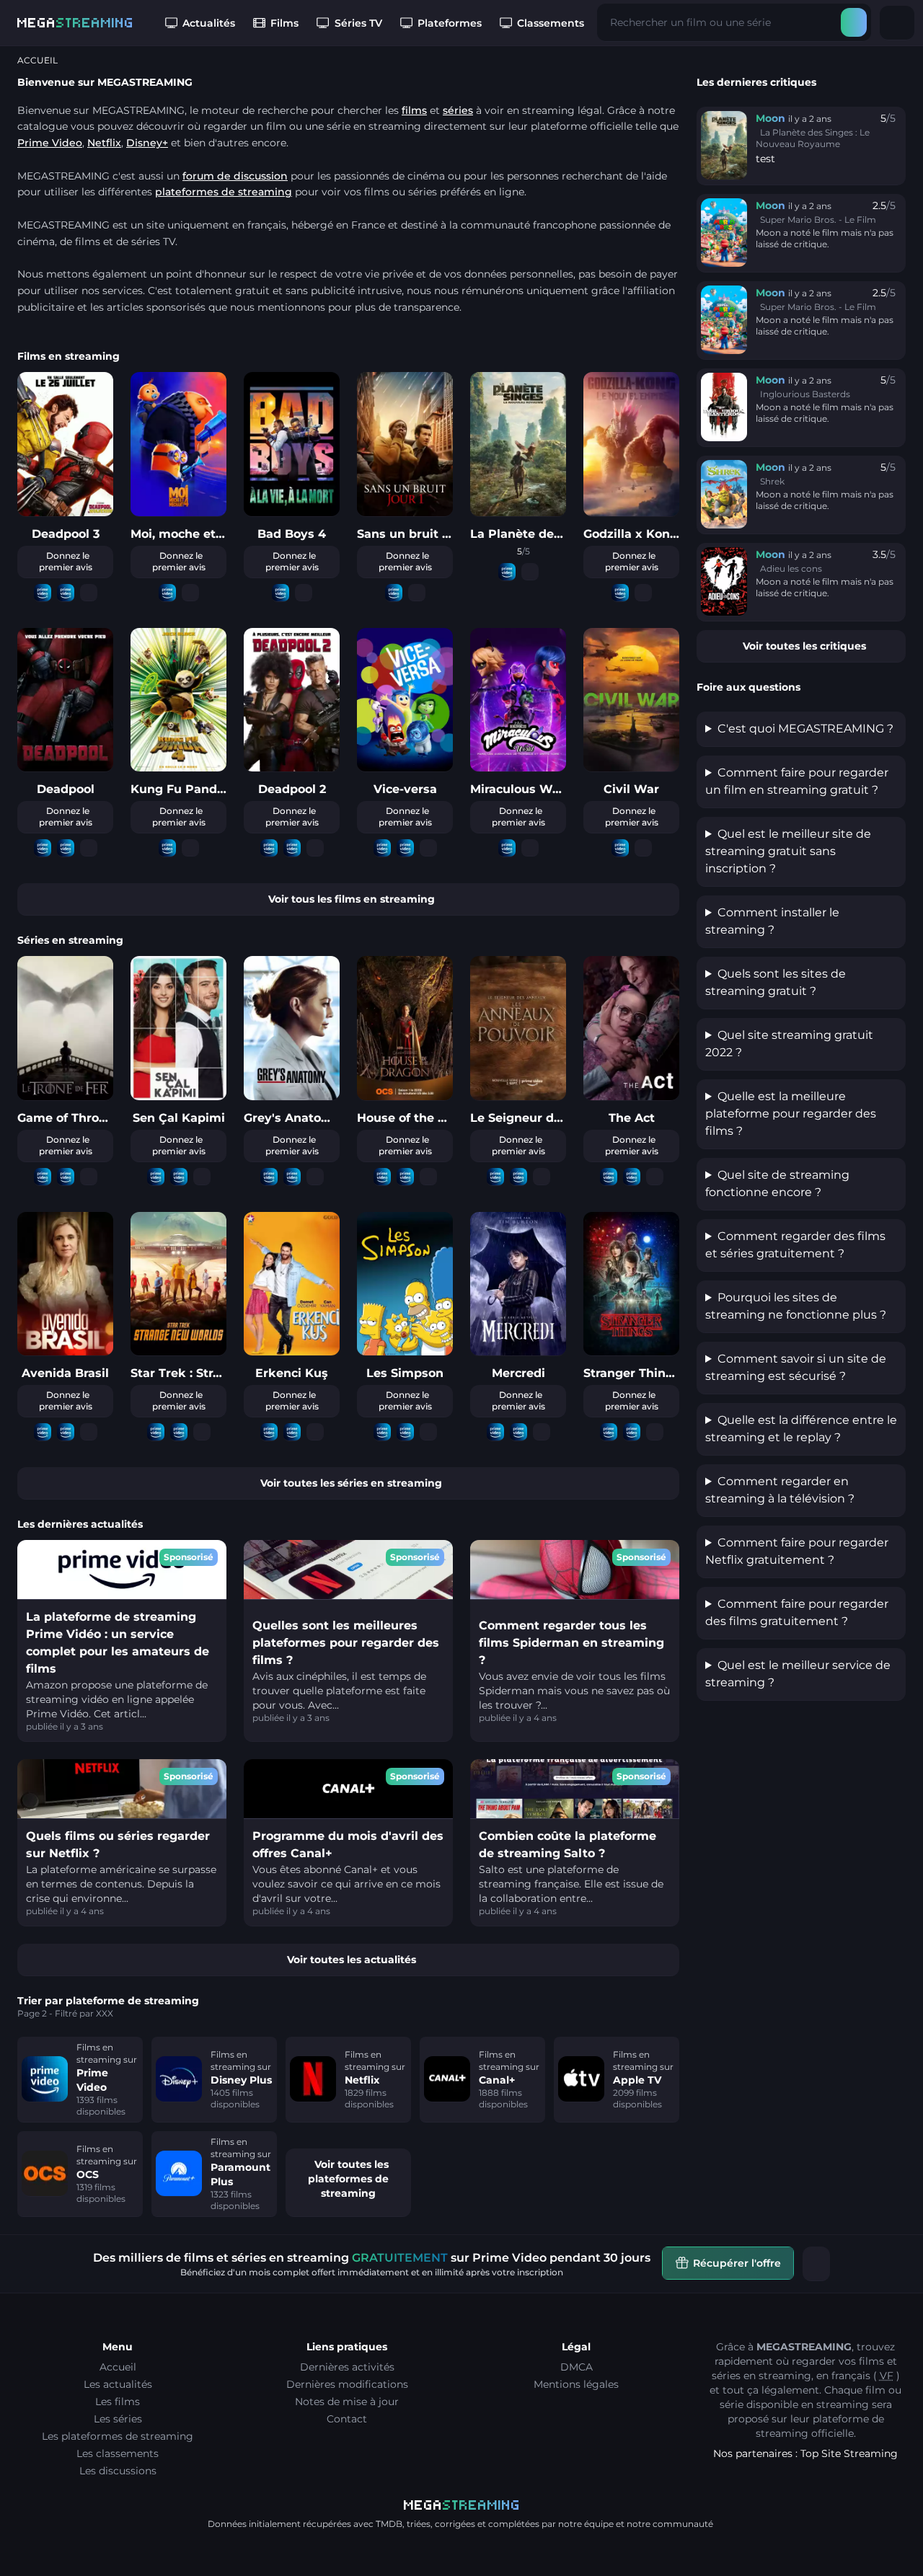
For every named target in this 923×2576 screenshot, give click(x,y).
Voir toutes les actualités (352, 1960)
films (414, 110)
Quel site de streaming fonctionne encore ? (777, 1183)
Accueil (118, 2367)
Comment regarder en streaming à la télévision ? (780, 1490)
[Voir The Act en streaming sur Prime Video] (609, 1177)
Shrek (772, 481)
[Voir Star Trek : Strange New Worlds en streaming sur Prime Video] (156, 1432)
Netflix (104, 143)
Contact (347, 2419)
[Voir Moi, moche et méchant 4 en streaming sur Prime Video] (167, 593)
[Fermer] (816, 2264)
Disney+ (147, 143)
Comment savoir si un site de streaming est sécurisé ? (796, 1367)
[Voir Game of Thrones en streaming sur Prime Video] (43, 1177)
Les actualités (118, 2384)
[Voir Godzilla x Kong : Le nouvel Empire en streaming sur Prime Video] (620, 593)
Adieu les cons (791, 568)
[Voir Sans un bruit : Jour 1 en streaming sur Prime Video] (394, 593)
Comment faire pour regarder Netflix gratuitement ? (797, 1551)
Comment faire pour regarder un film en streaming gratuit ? (797, 781)
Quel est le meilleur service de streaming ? (798, 1674)
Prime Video (50, 143)
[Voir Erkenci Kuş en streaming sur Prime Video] (269, 1432)
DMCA (577, 2367)
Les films (118, 2402)
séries (458, 110)
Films (284, 23)
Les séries (118, 2419)
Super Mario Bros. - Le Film (818, 220)
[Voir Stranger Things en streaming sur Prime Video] (609, 1432)
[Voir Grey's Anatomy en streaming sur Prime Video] (269, 1177)
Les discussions (118, 2471)
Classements (551, 23)
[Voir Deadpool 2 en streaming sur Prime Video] (269, 848)
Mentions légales (576, 2384)
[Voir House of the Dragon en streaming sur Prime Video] (382, 1177)
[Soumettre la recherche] (854, 22)
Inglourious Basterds (805, 394)
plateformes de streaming (224, 192)
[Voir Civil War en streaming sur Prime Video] (620, 848)
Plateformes (450, 23)
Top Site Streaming (849, 2453)
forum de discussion (235, 176)
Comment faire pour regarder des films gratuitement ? (797, 1612)
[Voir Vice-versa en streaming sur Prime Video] (382, 848)
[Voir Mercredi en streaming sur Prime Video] (495, 1432)
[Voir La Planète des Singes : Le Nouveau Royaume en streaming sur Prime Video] (507, 572)
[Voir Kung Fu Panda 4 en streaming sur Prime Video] (167, 848)
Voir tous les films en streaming (352, 899)
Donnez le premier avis (66, 561)
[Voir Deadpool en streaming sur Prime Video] (43, 848)
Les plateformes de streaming (118, 2436)
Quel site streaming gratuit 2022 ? (789, 1044)
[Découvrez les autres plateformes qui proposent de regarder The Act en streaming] (655, 1177)
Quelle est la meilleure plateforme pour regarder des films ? (791, 1114)
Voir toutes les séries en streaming (351, 1483)
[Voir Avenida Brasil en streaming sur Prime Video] (43, 1432)
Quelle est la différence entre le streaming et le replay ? (801, 1429)
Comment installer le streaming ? (772, 921)
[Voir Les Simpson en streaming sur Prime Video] (382, 1432)
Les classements (118, 2453)
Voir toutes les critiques (804, 646)
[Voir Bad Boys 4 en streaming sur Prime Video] (281, 593)
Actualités (209, 23)
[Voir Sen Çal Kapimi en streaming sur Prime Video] (156, 1177)
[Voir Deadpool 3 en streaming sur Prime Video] (43, 593)
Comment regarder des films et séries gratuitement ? (795, 1245)
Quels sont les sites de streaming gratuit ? (776, 982)
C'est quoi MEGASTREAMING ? (805, 729)
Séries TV (358, 23)
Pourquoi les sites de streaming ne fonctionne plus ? (796, 1306)
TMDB (389, 2524)
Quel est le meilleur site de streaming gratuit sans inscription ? (788, 851)
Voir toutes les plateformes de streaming (348, 2179)
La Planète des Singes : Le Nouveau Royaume (813, 138)
